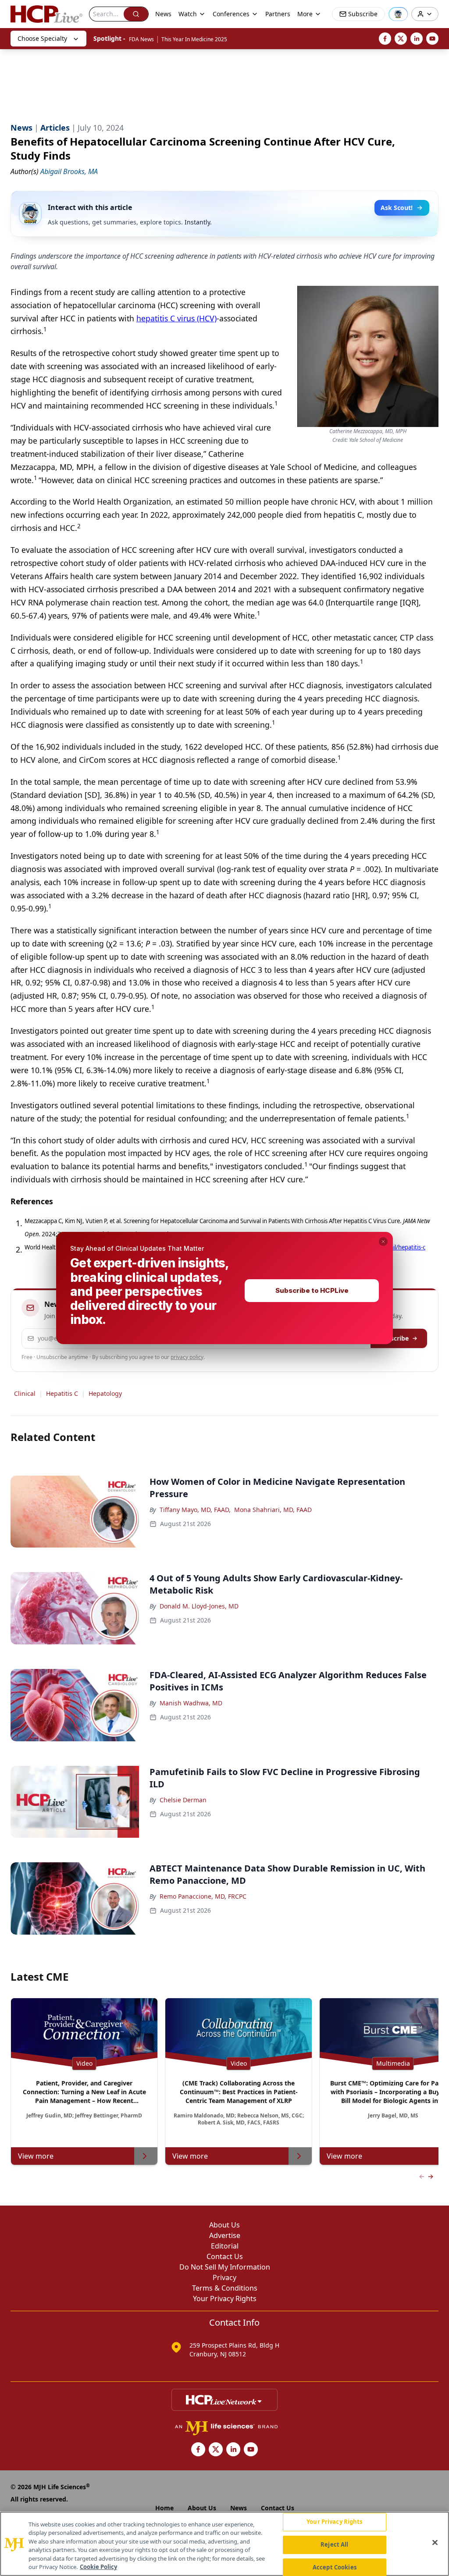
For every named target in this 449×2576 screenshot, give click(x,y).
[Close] (435, 2543)
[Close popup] (383, 1242)
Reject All (334, 2544)
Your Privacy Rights (334, 2522)
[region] (224, 2544)
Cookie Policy (98, 2567)
